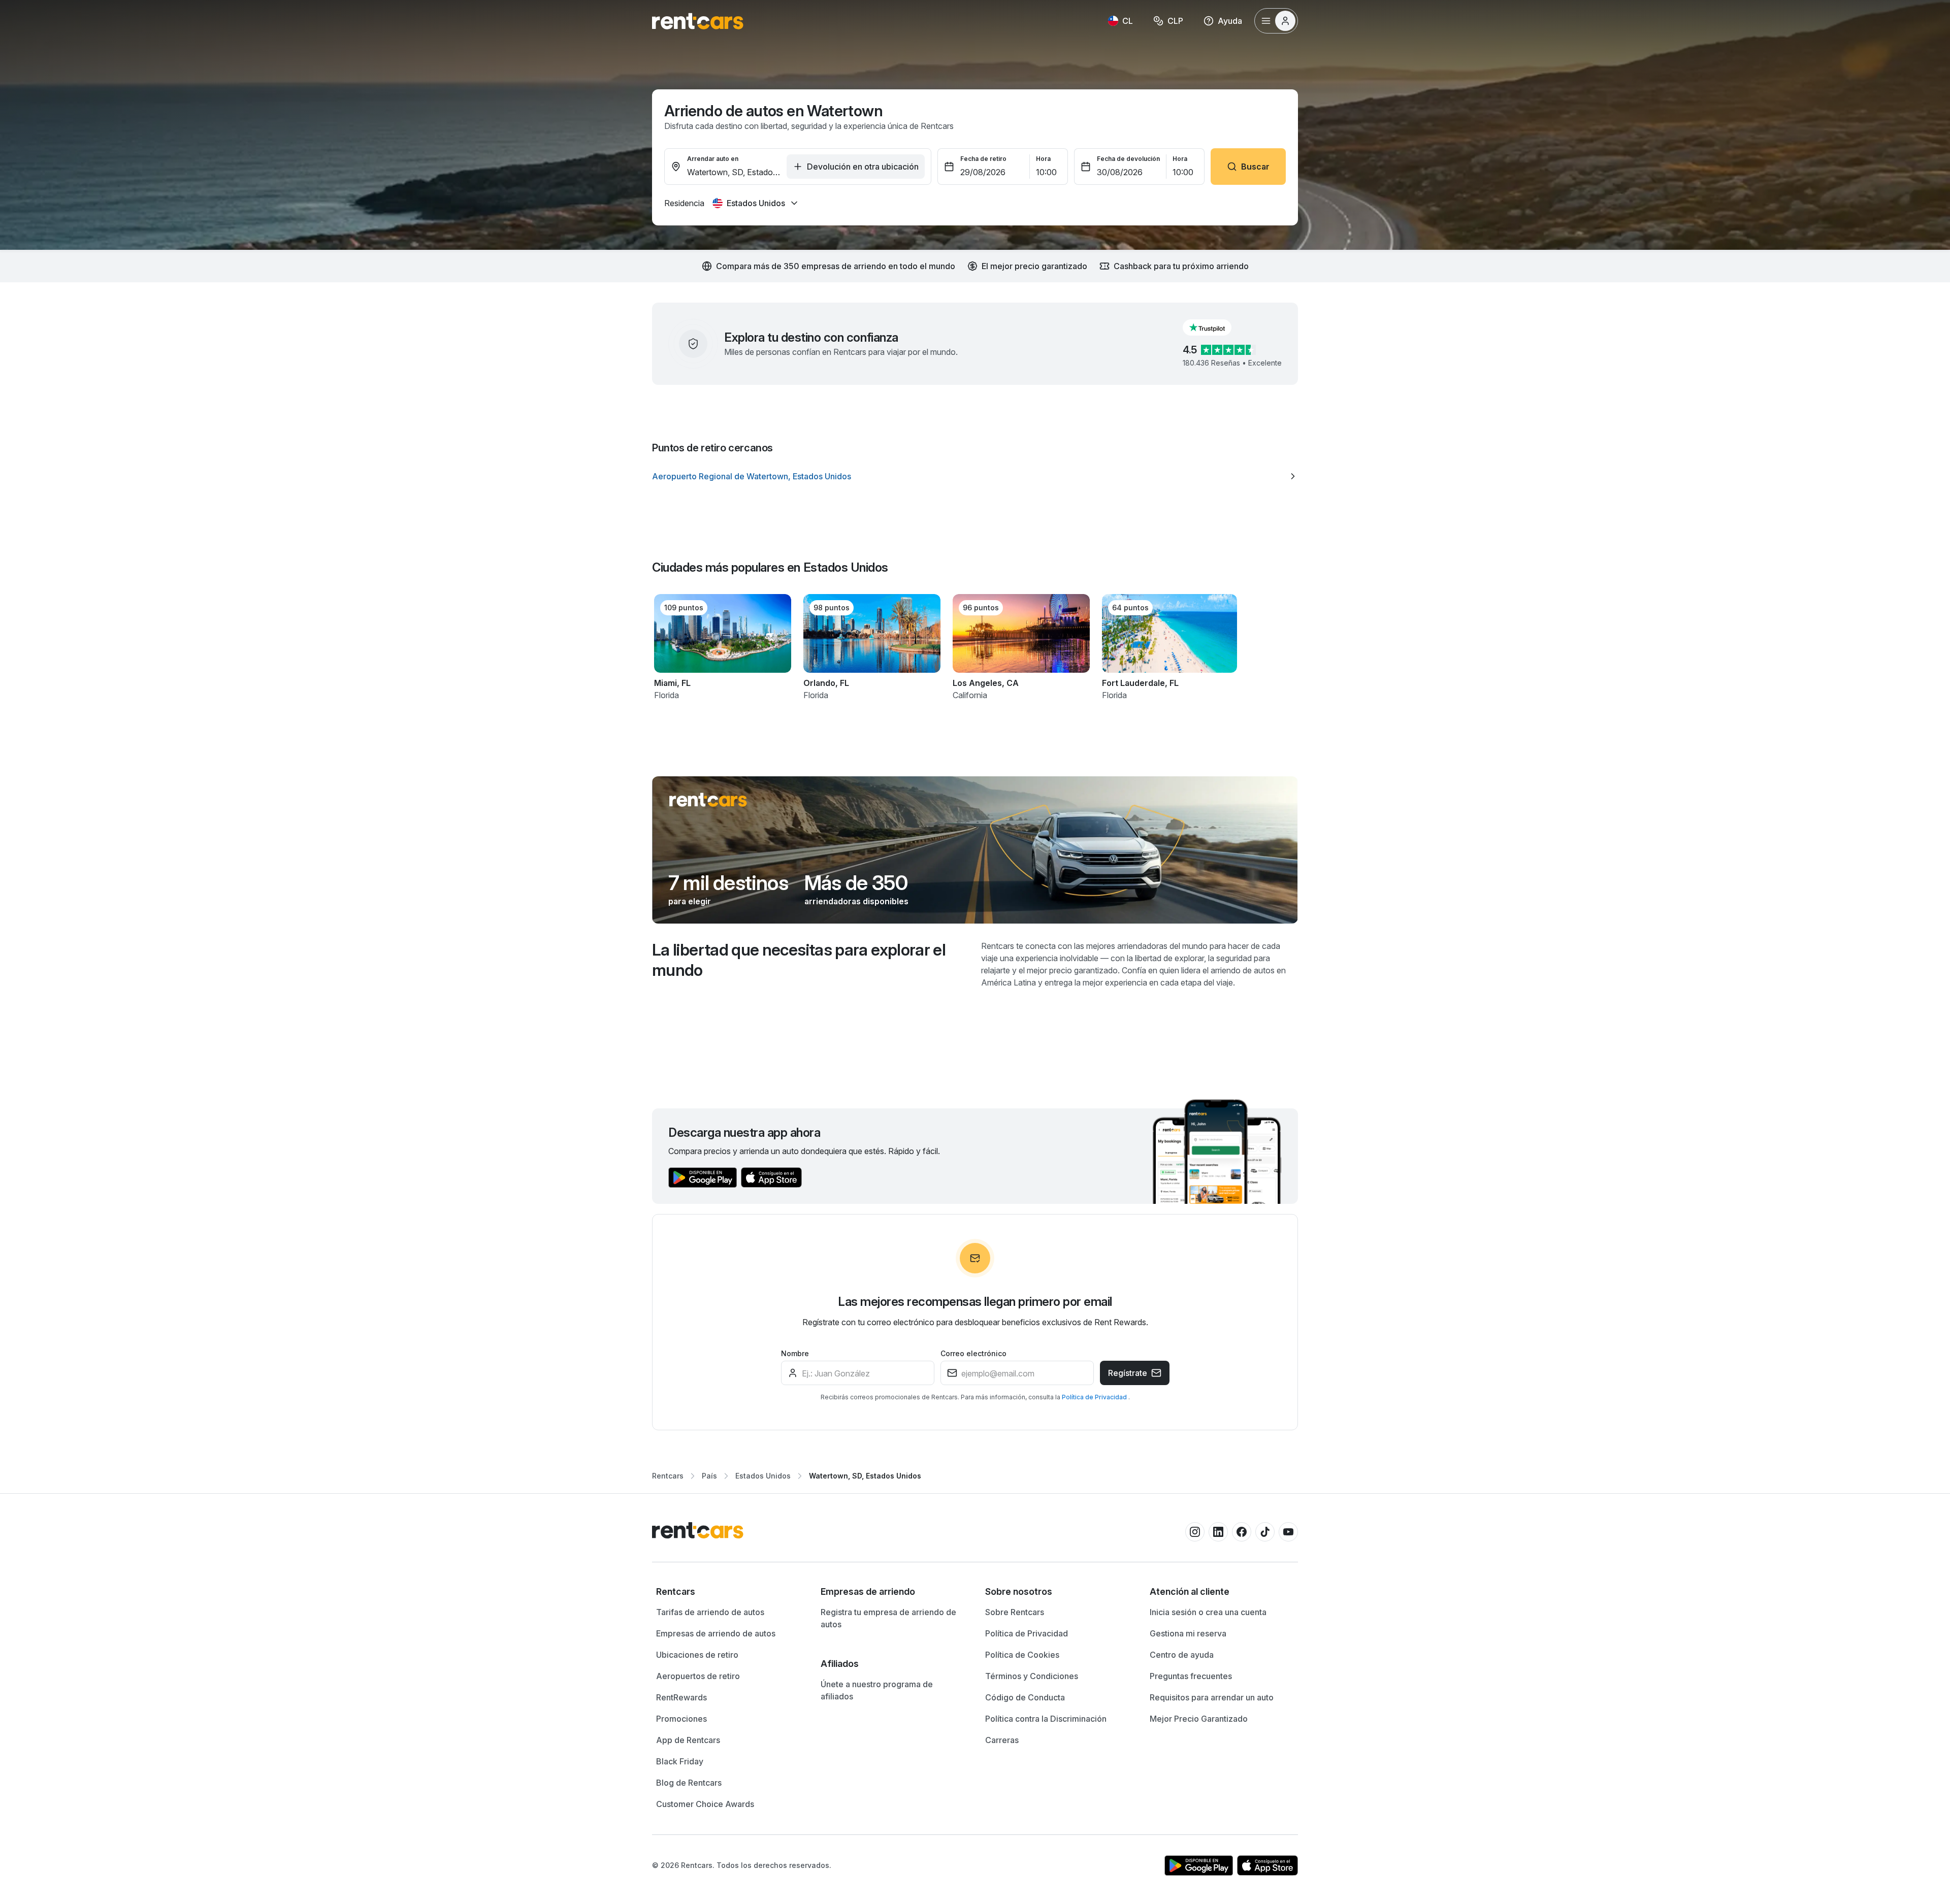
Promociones (681, 1719)
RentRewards (681, 1697)
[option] (975, 476)
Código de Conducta (1025, 1697)
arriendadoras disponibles (856, 901)
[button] (1215, 327)
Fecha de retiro (983, 159)
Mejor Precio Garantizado (1199, 1719)
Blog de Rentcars (689, 1783)
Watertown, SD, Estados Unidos (865, 1476)
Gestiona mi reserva (1188, 1633)
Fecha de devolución (1128, 159)
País (709, 1476)
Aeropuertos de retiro (698, 1676)
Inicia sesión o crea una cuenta (1208, 1612)
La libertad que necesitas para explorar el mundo (799, 960)
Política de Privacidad (1095, 1397)
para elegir (690, 901)
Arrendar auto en (713, 159)
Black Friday (680, 1761)
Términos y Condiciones (1032, 1676)
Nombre (795, 1353)
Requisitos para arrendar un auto (1212, 1697)
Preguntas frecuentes (1191, 1676)
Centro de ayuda (1182, 1655)
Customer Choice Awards (705, 1804)
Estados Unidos (763, 1476)
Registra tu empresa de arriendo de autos (888, 1618)
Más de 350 (856, 883)
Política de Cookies (1022, 1655)
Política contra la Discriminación (1046, 1719)
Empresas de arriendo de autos (716, 1633)
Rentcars (668, 1476)
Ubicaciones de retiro (697, 1655)
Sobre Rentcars (1015, 1612)
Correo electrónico (973, 1353)
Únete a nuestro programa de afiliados (877, 1690)
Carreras (1002, 1740)
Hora (1043, 159)
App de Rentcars (688, 1740)
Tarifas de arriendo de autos (710, 1612)
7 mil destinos (728, 883)
